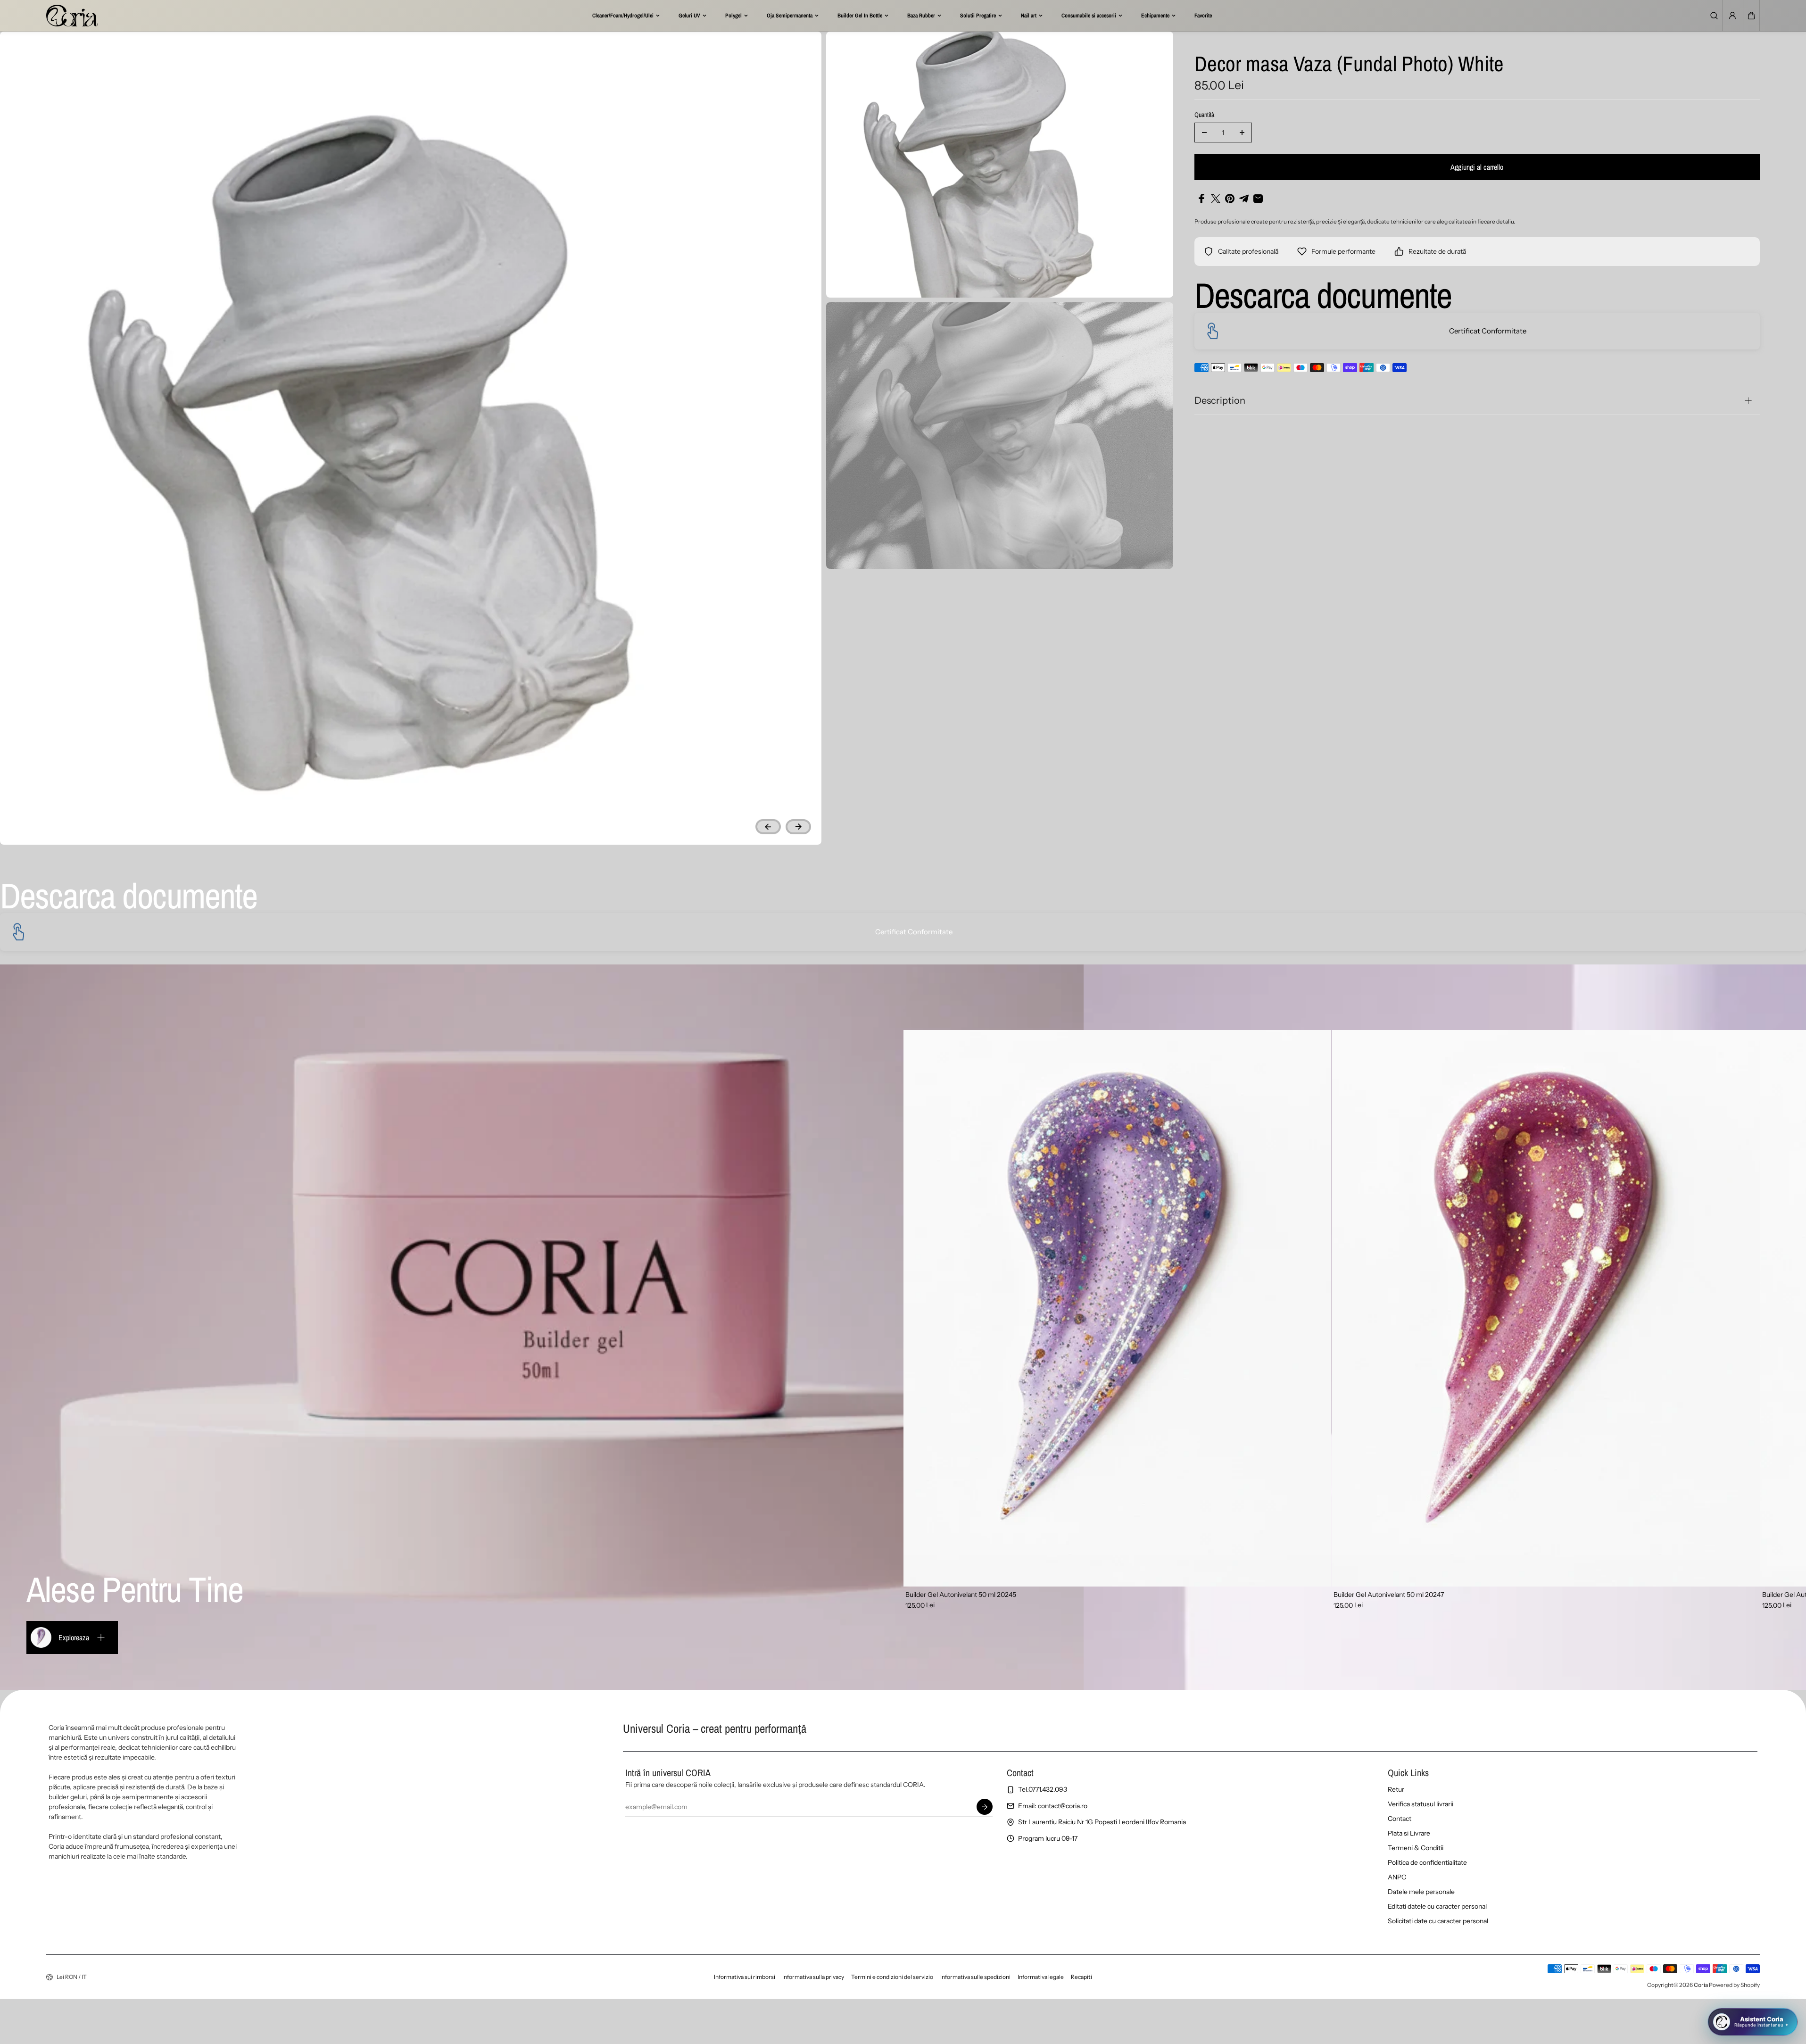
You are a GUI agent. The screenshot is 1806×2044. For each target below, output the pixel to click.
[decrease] (1204, 133)
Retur (1396, 1789)
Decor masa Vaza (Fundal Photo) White (1349, 65)
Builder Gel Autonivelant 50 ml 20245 (961, 1595)
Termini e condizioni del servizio (892, 1977)
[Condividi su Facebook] (1201, 199)
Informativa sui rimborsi (745, 1977)
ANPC (1397, 1877)
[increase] (1242, 133)
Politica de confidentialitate (1427, 1862)
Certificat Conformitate (1488, 331)
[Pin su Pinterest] (1230, 199)
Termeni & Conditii (1416, 1848)
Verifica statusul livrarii (1421, 1804)
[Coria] (72, 16)
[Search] (1714, 16)
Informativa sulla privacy (813, 1977)
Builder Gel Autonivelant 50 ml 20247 (1389, 1595)
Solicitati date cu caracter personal (1438, 1921)
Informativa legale (1041, 1977)
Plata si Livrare (1409, 1833)
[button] (1751, 16)
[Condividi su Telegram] (1244, 199)
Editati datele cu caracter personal (1437, 1906)
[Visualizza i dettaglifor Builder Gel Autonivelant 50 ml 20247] (1546, 1308)
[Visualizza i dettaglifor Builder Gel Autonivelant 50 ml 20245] (1118, 1308)
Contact (1400, 1819)
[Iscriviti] (985, 1807)
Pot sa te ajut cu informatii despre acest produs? (1716, 1986)
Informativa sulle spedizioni (975, 1977)
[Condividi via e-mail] (1258, 199)
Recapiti (1081, 1977)
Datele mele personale (1421, 1892)
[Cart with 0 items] (1751, 16)
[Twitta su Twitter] (1216, 199)
